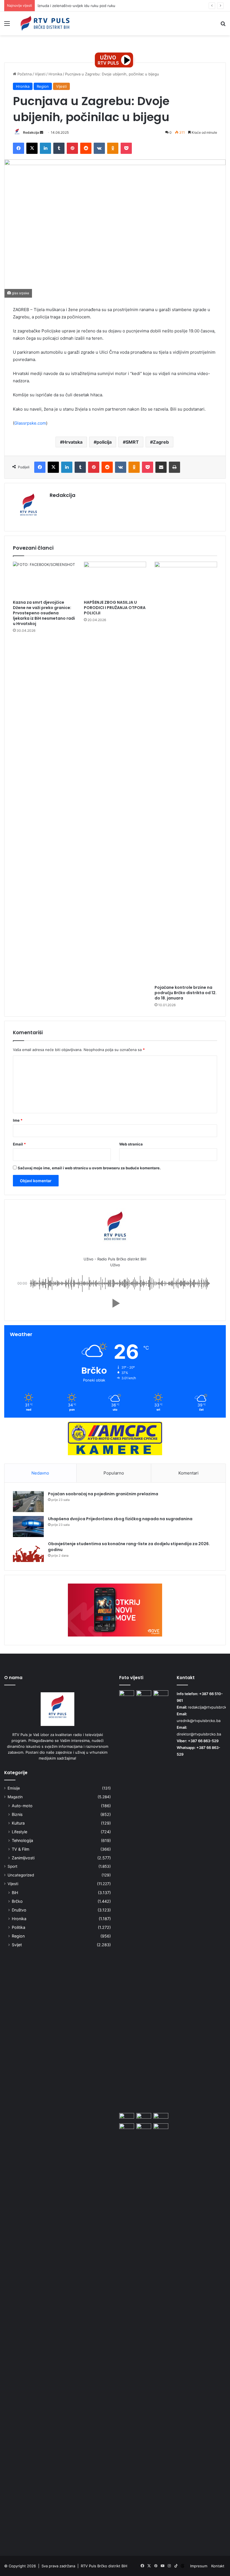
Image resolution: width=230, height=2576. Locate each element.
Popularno (114, 1473)
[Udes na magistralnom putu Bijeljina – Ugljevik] (144, 2117)
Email (19, 1144)
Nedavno (40, 1473)
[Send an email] (42, 132)
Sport (12, 1866)
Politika (19, 1927)
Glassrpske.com (30, 423)
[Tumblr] (59, 148)
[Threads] (183, 2566)
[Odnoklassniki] (113, 148)
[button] (115, 1303)
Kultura (18, 1823)
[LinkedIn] (45, 148)
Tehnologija (22, 1840)
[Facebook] (19, 148)
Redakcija (31, 132)
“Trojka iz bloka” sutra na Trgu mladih (70, 6)
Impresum (199, 2566)
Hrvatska (73, 442)
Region (43, 86)
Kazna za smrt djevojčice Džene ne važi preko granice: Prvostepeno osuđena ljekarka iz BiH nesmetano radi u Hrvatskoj (44, 613)
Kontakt (218, 2566)
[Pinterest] (72, 148)
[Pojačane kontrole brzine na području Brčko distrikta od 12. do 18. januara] (186, 772)
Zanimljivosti (23, 1858)
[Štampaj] (174, 467)
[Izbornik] (7, 25)
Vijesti (40, 74)
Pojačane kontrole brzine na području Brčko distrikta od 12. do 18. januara (186, 993)
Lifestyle (19, 1832)
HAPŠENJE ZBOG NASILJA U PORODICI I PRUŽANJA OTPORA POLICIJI (115, 608)
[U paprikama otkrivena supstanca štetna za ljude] (161, 1695)
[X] (32, 148)
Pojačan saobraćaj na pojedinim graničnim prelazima (103, 1494)
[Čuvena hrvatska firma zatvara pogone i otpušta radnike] (144, 1695)
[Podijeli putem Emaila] (161, 467)
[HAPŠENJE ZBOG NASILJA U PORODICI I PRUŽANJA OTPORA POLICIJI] (115, 579)
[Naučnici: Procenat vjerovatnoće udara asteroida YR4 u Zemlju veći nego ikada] (161, 2334)
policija (104, 442)
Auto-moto (22, 1806)
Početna (24, 74)
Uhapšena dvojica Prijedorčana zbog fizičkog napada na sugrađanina (120, 1519)
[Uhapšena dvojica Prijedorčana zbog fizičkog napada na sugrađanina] (28, 1527)
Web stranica (131, 1144)
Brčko (17, 1901)
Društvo (19, 1910)
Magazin (15, 1797)
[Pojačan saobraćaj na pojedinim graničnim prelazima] (28, 1502)
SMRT (132, 442)
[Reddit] (86, 148)
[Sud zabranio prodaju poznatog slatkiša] (161, 2117)
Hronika (55, 74)
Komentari (188, 1473)
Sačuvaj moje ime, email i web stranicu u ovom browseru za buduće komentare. (89, 1168)
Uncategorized (21, 1875)
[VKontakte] (99, 148)
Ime (18, 1120)
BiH (15, 1893)
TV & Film (20, 1849)
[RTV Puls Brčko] (45, 23)
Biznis (17, 1814)
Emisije (14, 1788)
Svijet (17, 1945)
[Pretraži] (223, 25)
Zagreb (161, 442)
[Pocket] (126, 148)
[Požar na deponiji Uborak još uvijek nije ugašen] (144, 2128)
